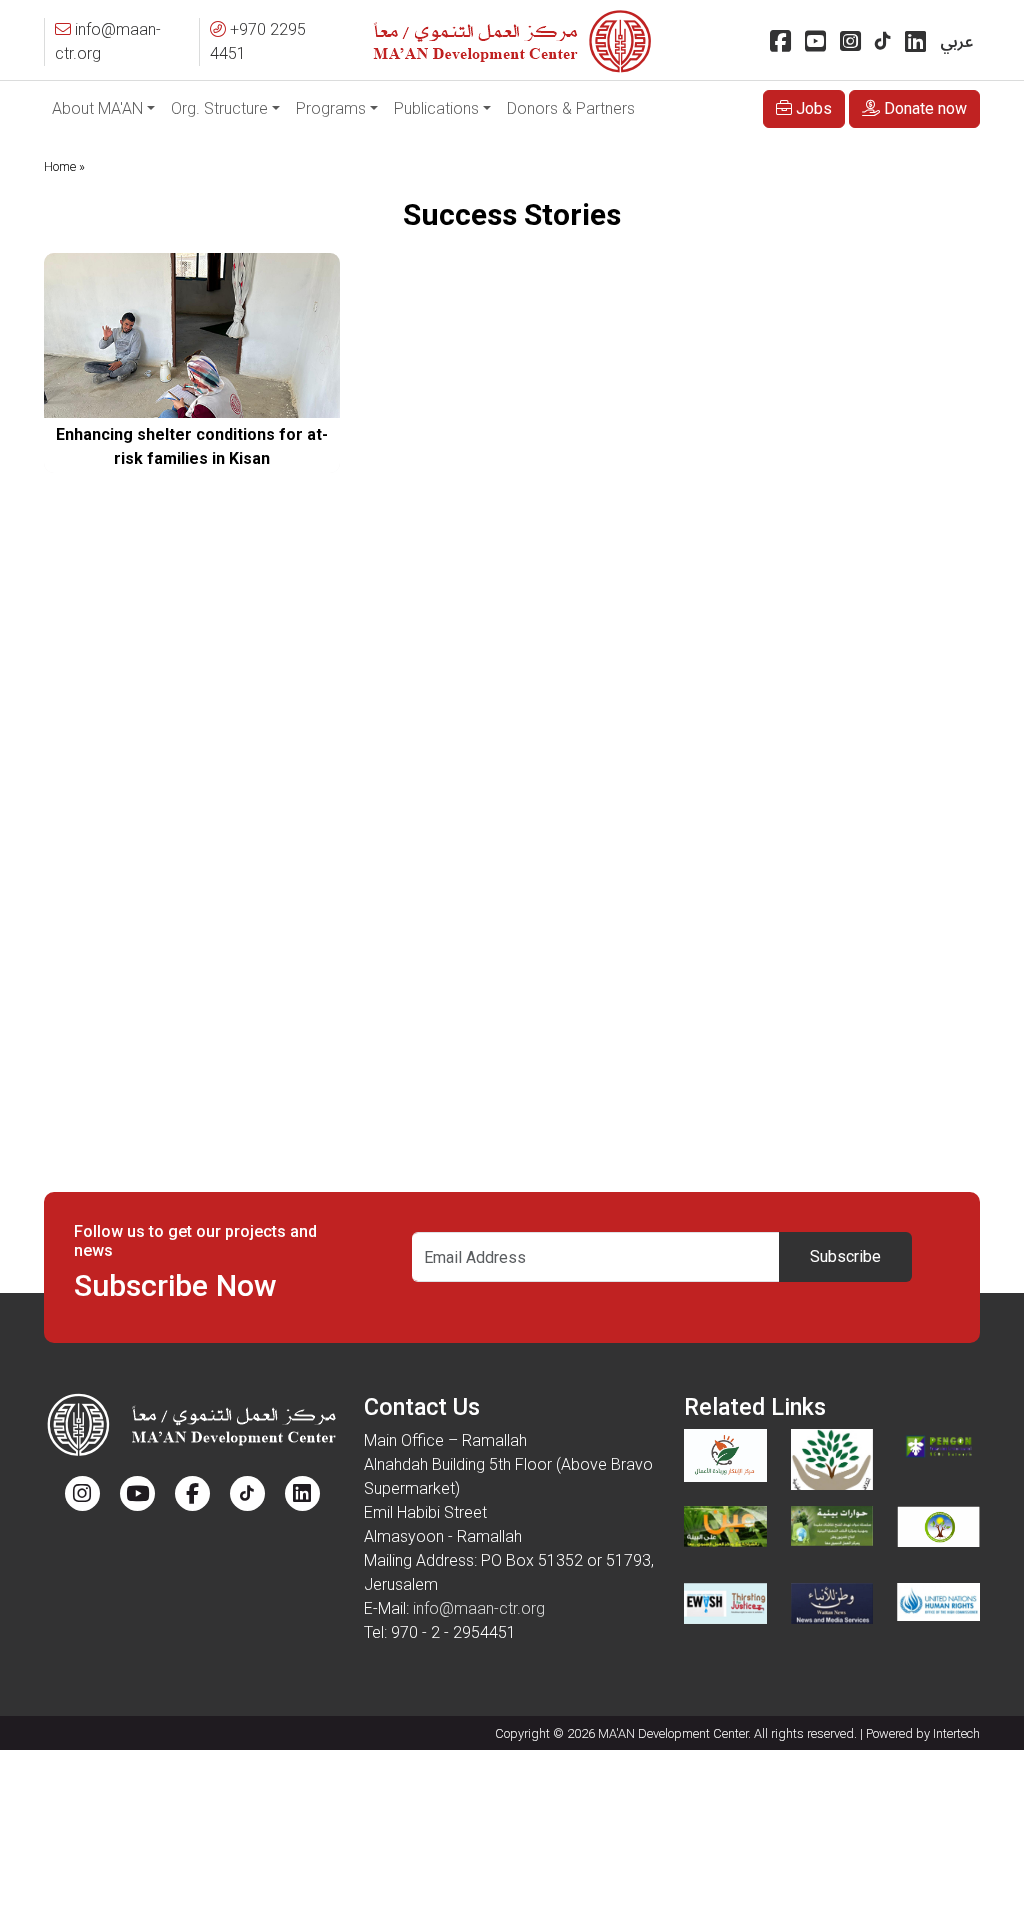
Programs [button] (331, 108)
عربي (956, 42)
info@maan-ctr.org (479, 1608)
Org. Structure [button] (219, 108)
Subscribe (845, 1256)
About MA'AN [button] (97, 108)
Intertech (956, 1733)
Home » (64, 166)
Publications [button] (436, 108)
